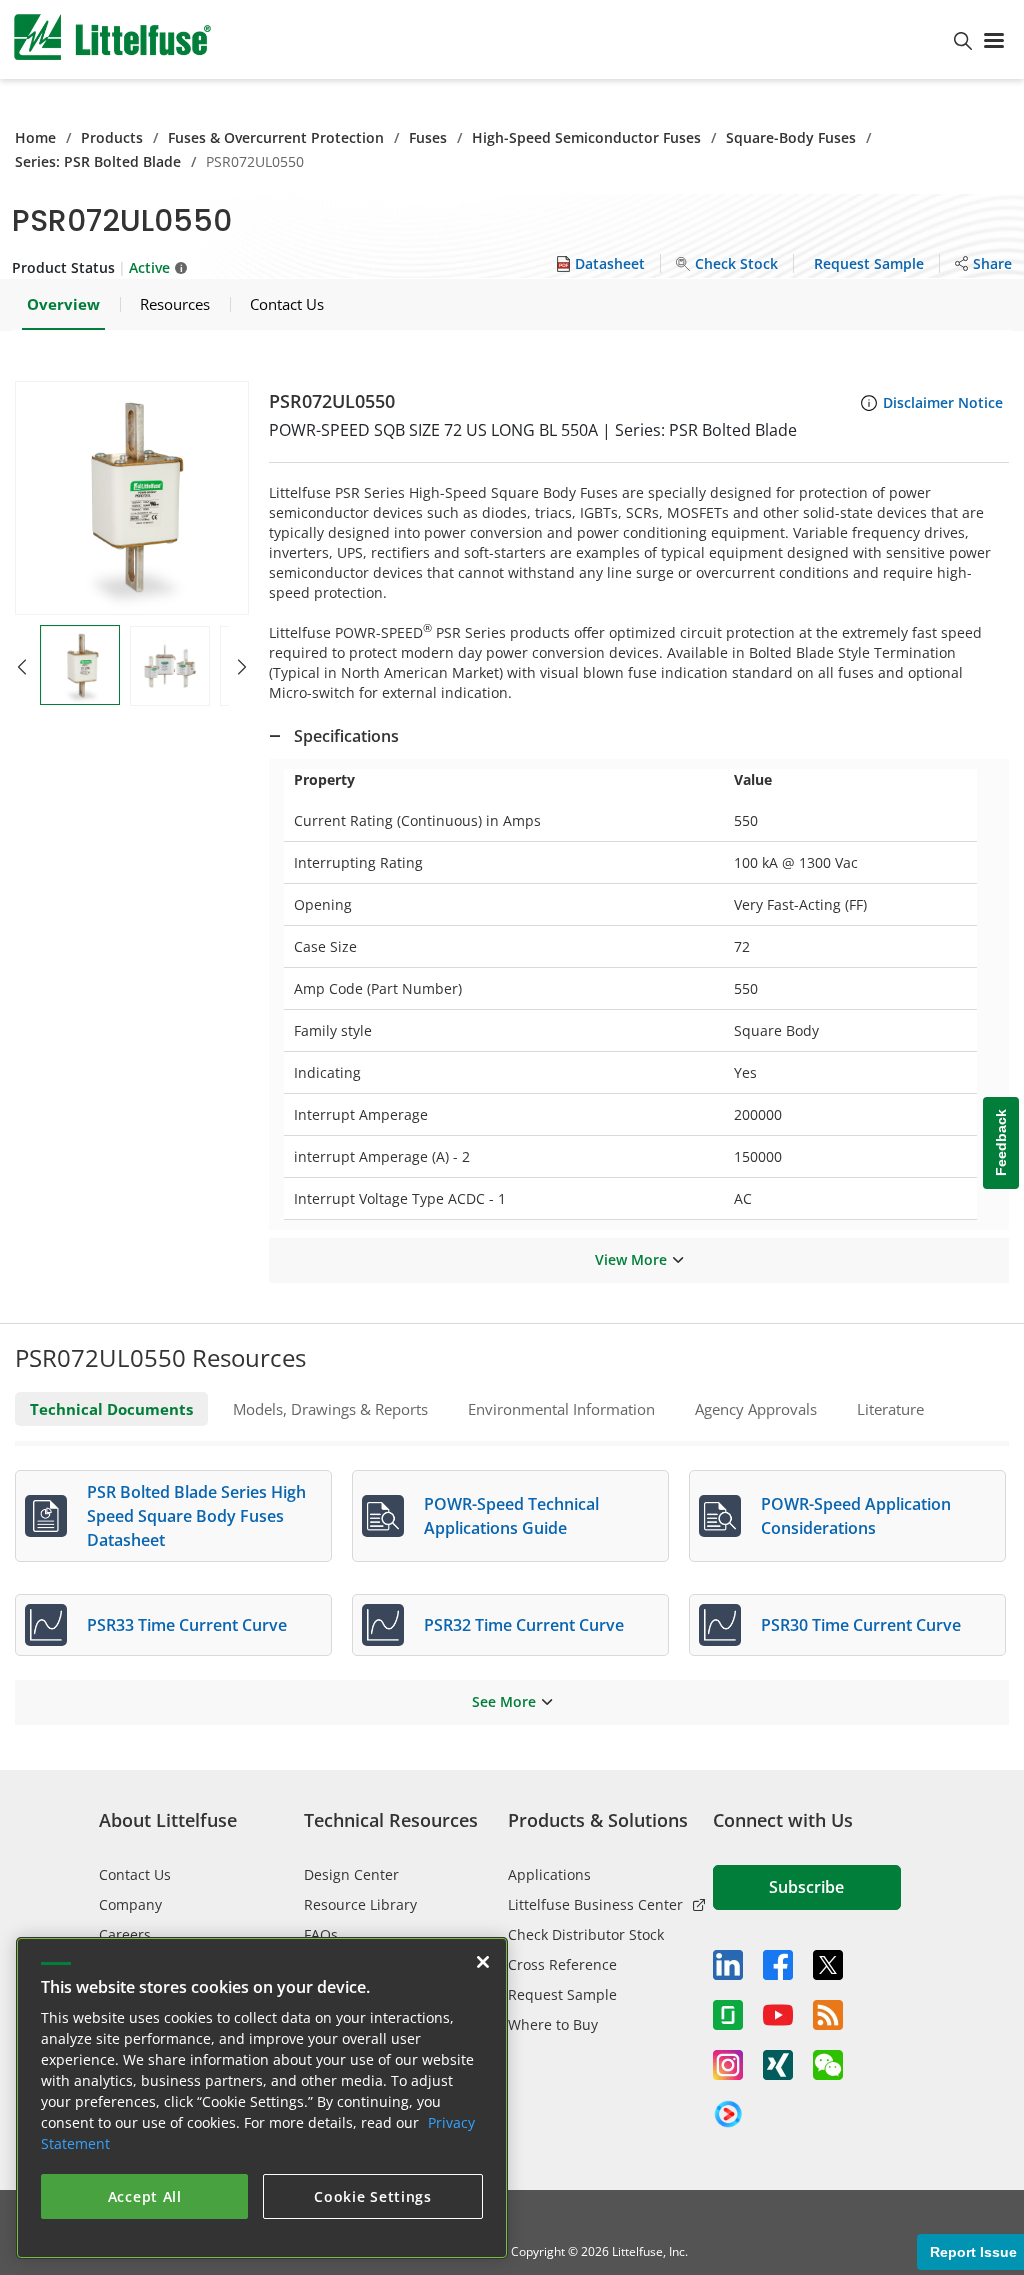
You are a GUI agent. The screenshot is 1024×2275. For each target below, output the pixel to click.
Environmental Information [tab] (561, 1409)
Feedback (1001, 1142)
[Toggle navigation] (998, 39)
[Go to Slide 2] (170, 666)
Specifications (346, 736)
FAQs (321, 1934)
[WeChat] (828, 2065)
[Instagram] (728, 2065)
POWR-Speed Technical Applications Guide (511, 1516)
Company (130, 1904)
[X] (828, 1965)
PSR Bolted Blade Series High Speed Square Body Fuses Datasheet (196, 1516)
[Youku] (728, 2115)
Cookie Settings (373, 2196)
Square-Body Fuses (791, 137)
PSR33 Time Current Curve (187, 1625)
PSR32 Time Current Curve (524, 1625)
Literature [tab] (890, 1409)
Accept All (145, 2196)
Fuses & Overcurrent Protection (276, 137)
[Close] (483, 1962)
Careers (125, 1934)
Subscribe (806, 1887)
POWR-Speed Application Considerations (856, 1516)
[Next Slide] (242, 667)
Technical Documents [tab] (111, 1409)
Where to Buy (553, 2024)
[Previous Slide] (22, 667)
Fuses (428, 137)
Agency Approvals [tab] (756, 1409)
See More (504, 1701)
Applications (549, 1874)
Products (112, 137)
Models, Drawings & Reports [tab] (330, 1409)
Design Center (351, 1874)
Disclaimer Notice (943, 402)
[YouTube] (778, 2015)
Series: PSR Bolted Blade (98, 161)
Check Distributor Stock (586, 1934)
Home (35, 137)
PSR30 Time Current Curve (861, 1625)
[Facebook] (778, 1965)
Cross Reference (562, 1964)
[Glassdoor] (728, 2015)
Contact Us (135, 1874)
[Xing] (778, 2065)
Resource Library (360, 1904)
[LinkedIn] (728, 1965)
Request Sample (562, 1994)
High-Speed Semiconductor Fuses (586, 137)
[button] (132, 498)
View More (631, 1259)
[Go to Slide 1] (80, 665)
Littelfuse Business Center (595, 1904)
